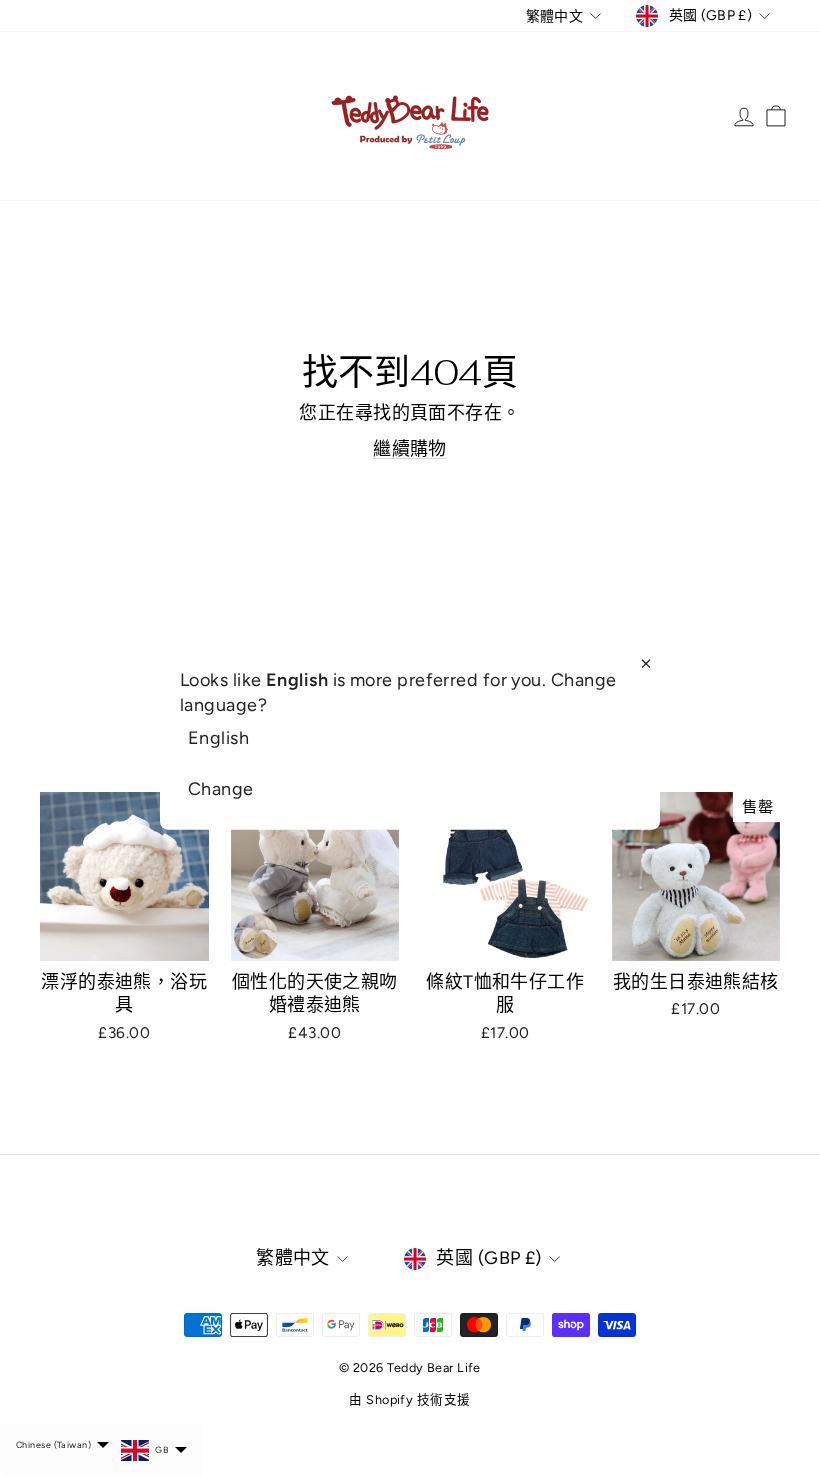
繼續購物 (410, 449)
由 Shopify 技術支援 (409, 1399)
